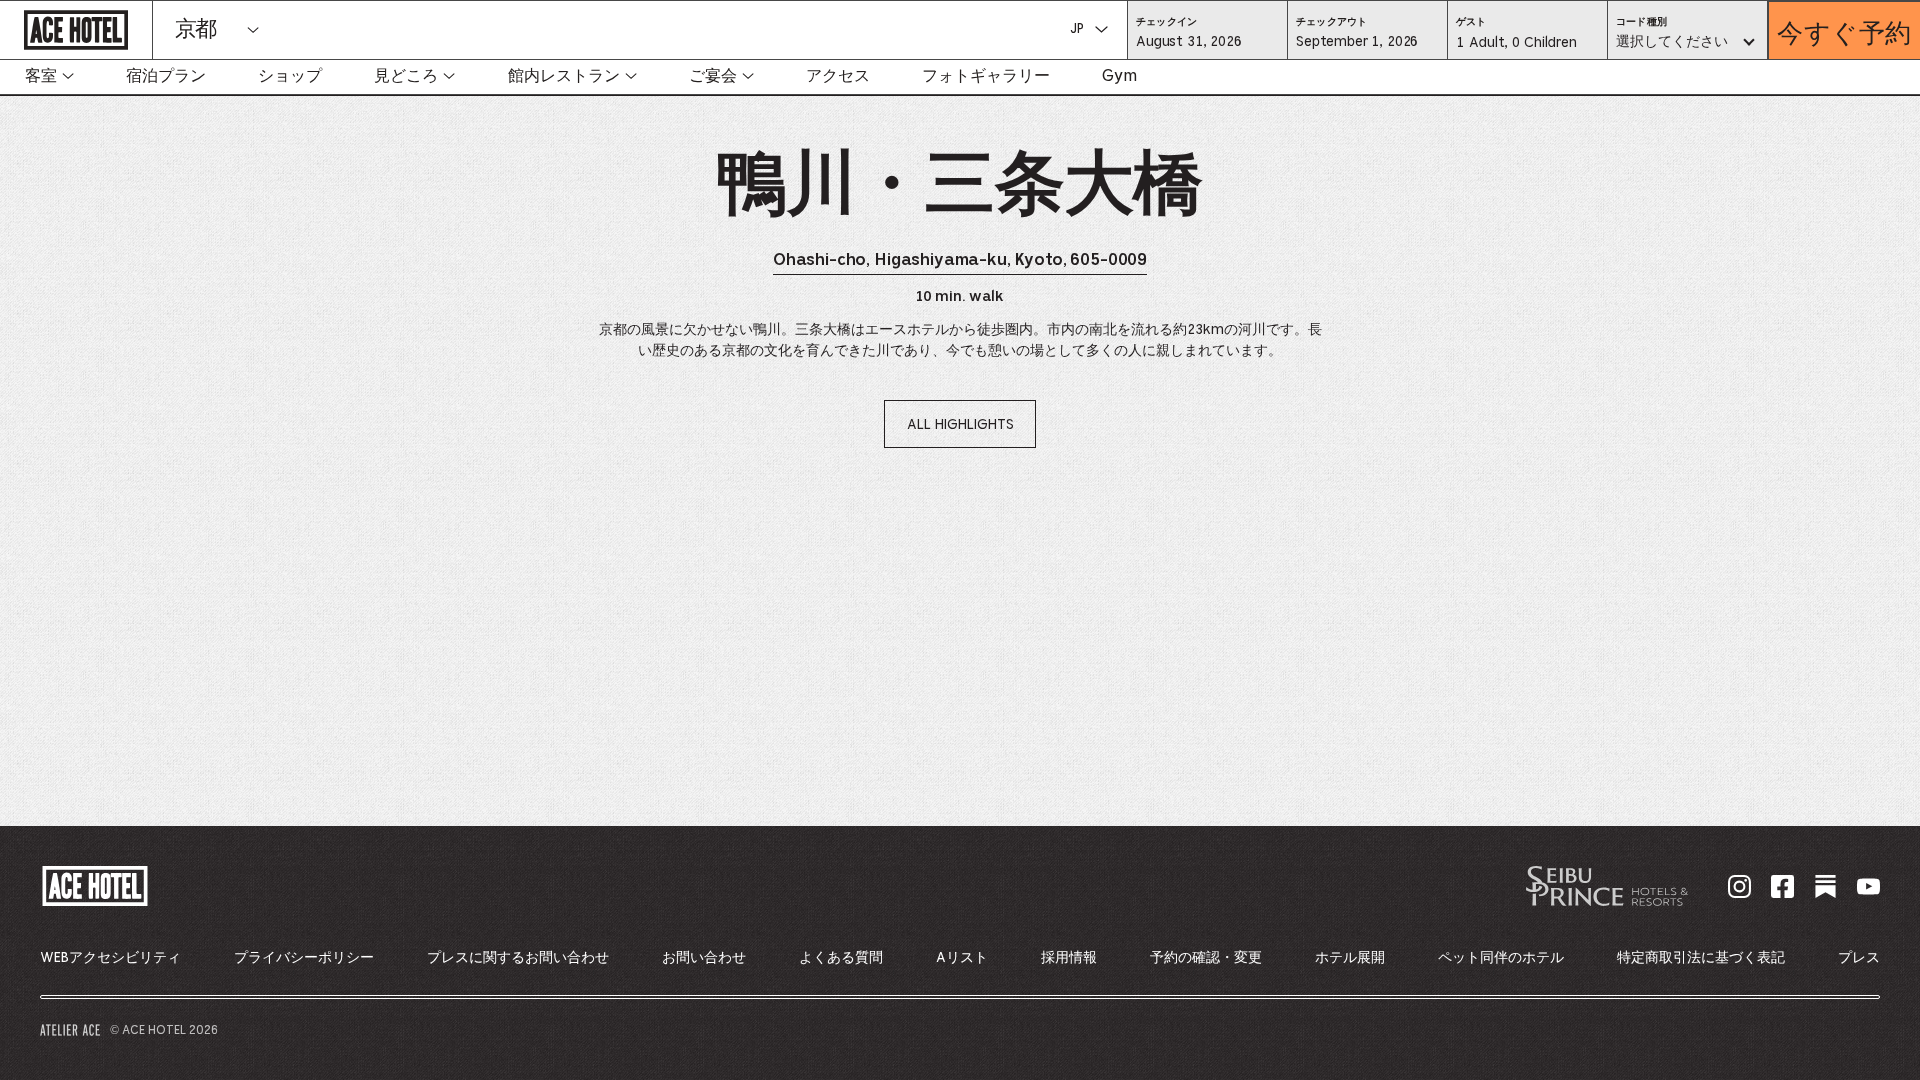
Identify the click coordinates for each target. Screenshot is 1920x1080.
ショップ (290, 76)
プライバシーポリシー (304, 958)
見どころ (406, 76)
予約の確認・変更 (1206, 958)
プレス (1859, 958)
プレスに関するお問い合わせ (518, 958)
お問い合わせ (704, 958)
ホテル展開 (1350, 958)
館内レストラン (564, 76)
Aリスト (962, 958)
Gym (1119, 76)
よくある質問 (841, 958)
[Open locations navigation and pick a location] (253, 30)
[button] (1207, 41)
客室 (41, 76)
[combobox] (1687, 43)
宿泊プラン (166, 76)
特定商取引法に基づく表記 (1701, 958)
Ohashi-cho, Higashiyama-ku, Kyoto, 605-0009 (960, 260)
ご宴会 (713, 76)
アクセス (838, 76)
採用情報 (1069, 958)
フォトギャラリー (986, 76)
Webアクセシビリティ (110, 958)
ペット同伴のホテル (1501, 958)
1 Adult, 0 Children (1516, 48)
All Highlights (960, 425)
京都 (195, 30)
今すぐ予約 (1844, 30)
